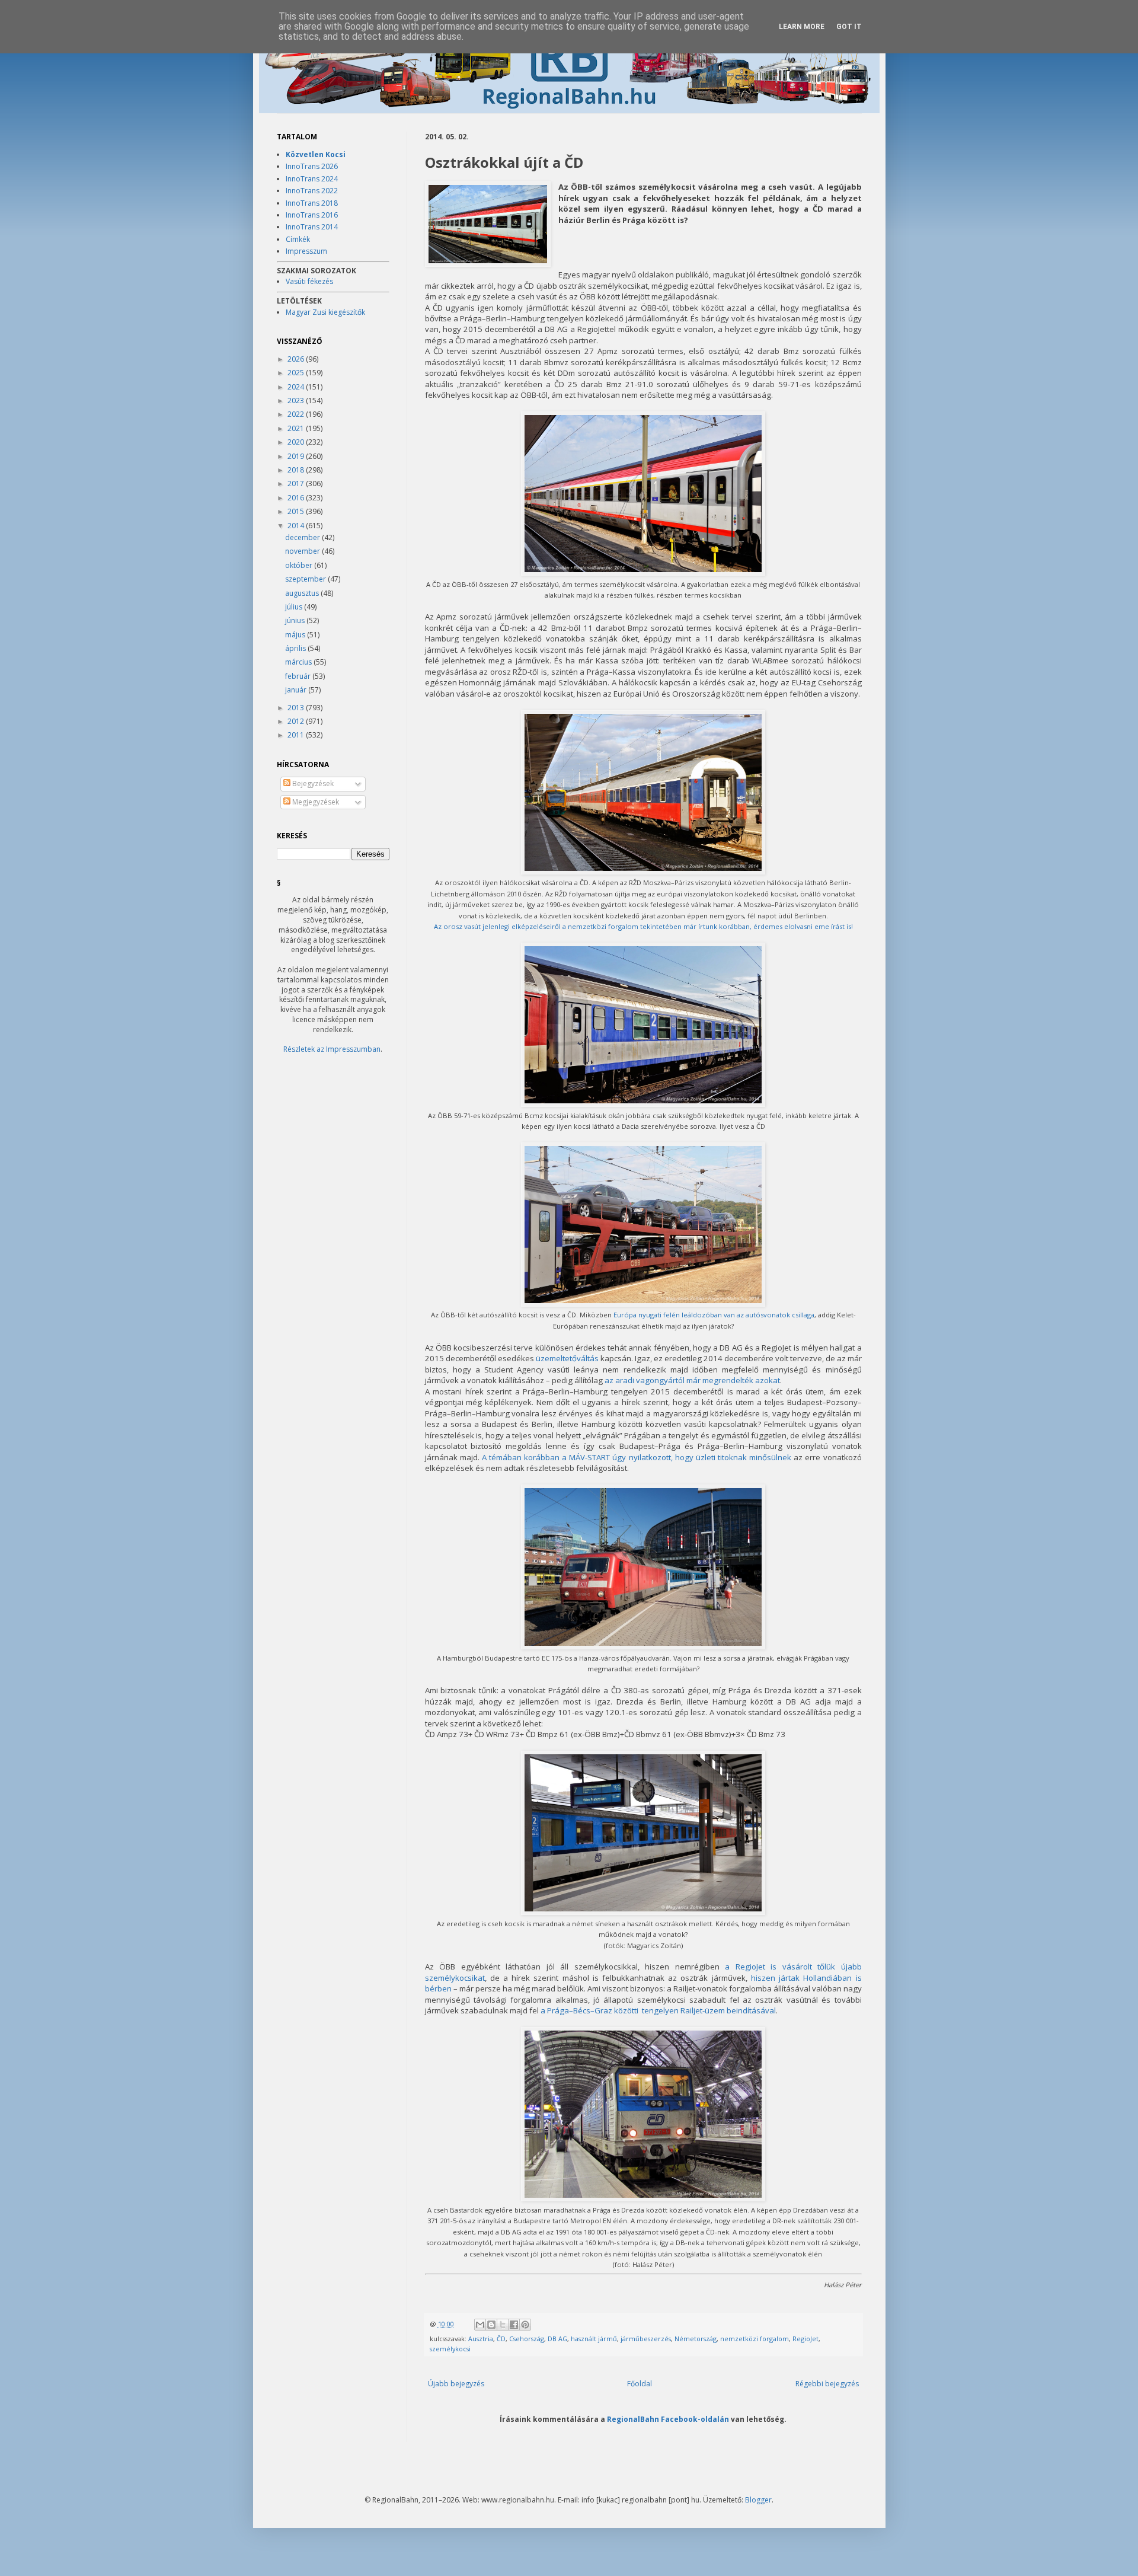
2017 (297, 483)
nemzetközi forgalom (755, 2339)
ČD (501, 2339)
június (296, 620)
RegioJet (805, 2339)
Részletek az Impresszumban (332, 1049)
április (296, 648)
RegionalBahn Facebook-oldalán (668, 2419)
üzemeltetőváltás (567, 1358)
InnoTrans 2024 (312, 179)
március (299, 662)
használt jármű (594, 2339)
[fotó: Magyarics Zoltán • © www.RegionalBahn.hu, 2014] (488, 225)
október (300, 565)
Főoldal (640, 2384)
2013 (297, 708)
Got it (849, 27)
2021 (297, 428)
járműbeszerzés (646, 2339)
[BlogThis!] (491, 2325)
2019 (297, 456)
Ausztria (481, 2339)
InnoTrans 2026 (312, 166)
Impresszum (306, 251)
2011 (297, 735)
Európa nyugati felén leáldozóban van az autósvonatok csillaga (714, 1315)
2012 (297, 721)
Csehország (527, 2339)
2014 (297, 526)
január (297, 690)
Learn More (802, 27)
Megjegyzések (315, 802)
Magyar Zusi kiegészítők (325, 312)
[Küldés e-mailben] (480, 2325)
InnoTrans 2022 (312, 191)
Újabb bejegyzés (456, 2384)
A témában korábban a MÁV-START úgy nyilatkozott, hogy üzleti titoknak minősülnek (637, 1457)
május (296, 635)
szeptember (306, 579)
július (295, 607)
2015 (297, 511)
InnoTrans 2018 (312, 203)
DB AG (557, 2339)
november (303, 551)
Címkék (298, 239)
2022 (297, 414)
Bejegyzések (312, 783)
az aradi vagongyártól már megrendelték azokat (692, 1380)
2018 (297, 470)
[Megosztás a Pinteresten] (525, 2325)
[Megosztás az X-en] (503, 2325)
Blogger (758, 2500)
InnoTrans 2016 (312, 215)
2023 (297, 400)
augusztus (303, 593)
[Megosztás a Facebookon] (514, 2325)
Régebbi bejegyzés (827, 2384)
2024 (297, 387)
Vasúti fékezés (309, 281)
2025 (297, 373)
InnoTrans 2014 (312, 227)
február (299, 676)
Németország (696, 2339)
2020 (297, 442)
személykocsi (450, 2349)
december (303, 537)
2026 (297, 359)
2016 (297, 498)
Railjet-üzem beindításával (728, 2010)
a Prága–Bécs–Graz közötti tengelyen (610, 2010)
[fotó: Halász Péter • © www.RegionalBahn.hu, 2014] (643, 2198)
